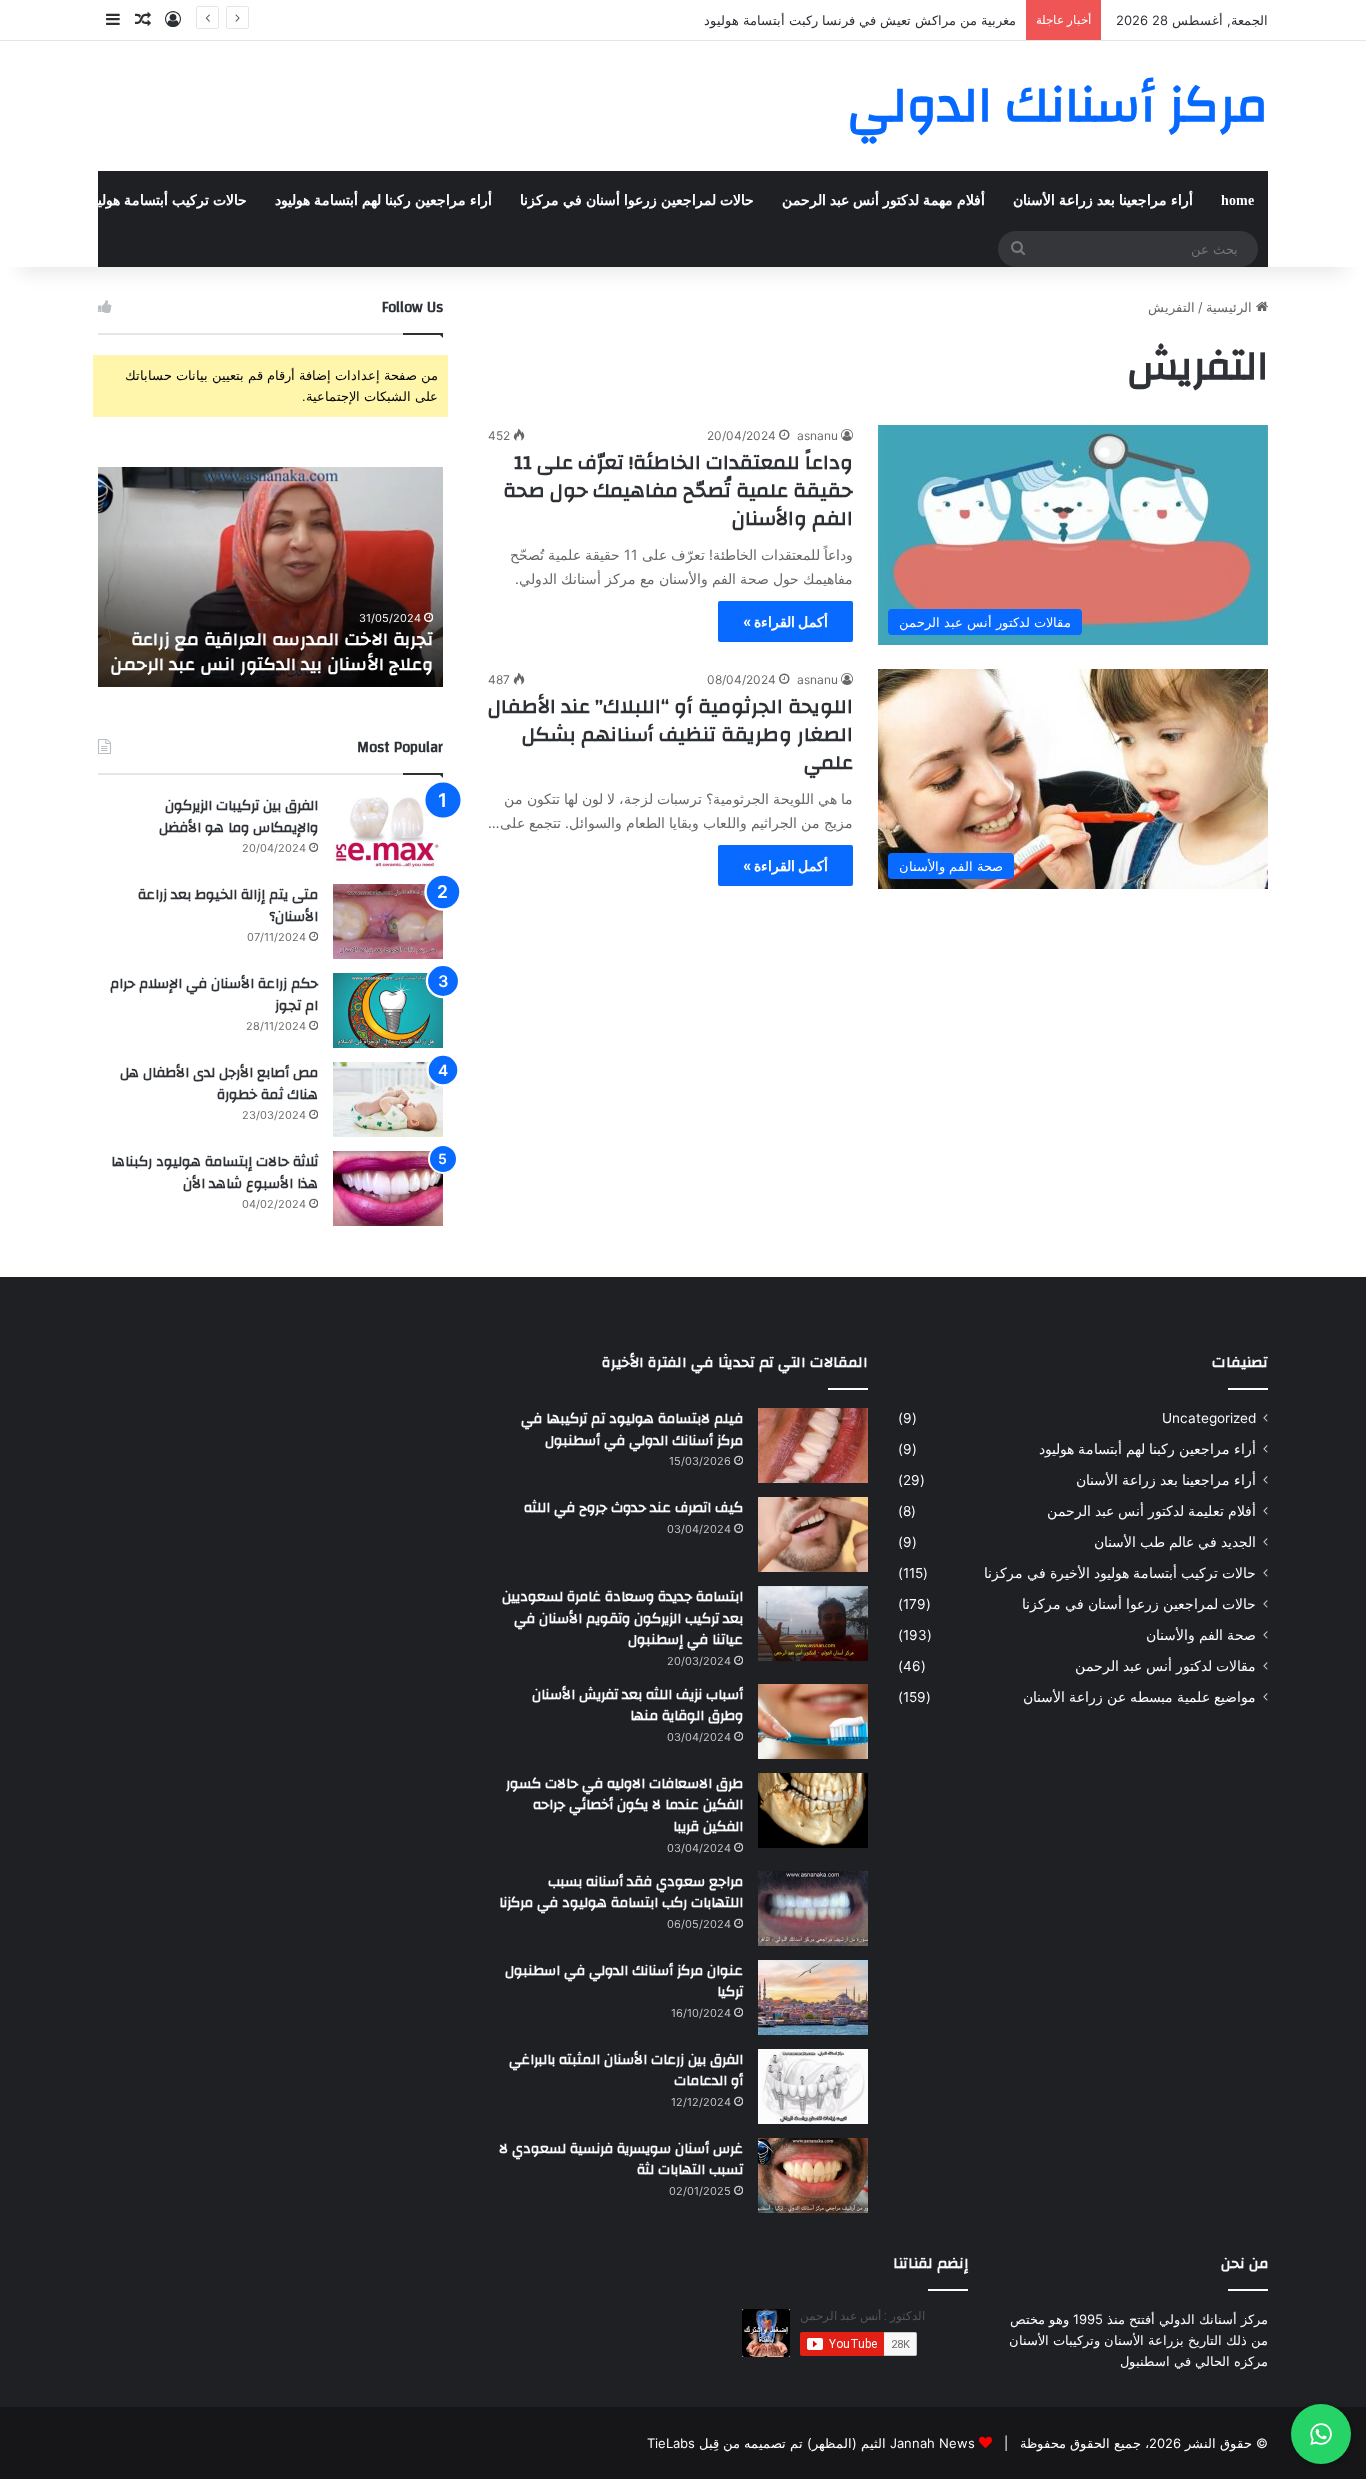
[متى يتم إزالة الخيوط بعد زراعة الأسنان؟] (388, 921)
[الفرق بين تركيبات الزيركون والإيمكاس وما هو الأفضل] (388, 832)
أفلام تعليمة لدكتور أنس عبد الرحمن (1151, 1511)
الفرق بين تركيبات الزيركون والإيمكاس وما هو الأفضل (238, 817)
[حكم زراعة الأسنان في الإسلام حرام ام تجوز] (388, 1010)
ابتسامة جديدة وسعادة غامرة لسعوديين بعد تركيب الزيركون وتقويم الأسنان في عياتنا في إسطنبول (622, 1618)
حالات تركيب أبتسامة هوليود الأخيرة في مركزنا (1120, 1573)
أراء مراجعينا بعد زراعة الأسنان (1103, 200)
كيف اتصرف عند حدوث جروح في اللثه (633, 1508)
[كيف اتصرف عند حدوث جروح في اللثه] (813, 1534)
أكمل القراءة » (785, 621)
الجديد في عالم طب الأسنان (1175, 1542)
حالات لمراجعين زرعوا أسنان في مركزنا (637, 200)
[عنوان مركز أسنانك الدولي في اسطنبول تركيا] (813, 1997)
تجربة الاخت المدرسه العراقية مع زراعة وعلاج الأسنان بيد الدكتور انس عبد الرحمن (271, 652)
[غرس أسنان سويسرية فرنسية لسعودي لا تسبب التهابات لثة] (813, 2175)
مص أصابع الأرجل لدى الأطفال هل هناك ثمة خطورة (219, 1084)
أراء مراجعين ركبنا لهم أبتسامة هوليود (383, 200)
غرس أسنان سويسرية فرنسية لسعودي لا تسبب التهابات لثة (621, 2160)
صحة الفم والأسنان (1201, 1635)
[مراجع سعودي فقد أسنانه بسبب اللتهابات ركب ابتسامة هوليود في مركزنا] (813, 1908)
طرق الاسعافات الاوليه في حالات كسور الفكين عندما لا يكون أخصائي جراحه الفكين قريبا (624, 1805)
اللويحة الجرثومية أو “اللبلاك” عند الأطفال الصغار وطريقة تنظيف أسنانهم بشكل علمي (670, 734)
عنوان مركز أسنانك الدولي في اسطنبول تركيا (624, 1982)
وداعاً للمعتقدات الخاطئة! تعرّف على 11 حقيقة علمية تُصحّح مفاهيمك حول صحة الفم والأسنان (678, 490)
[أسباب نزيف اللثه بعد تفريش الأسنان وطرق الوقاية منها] (813, 1721)
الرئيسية (1231, 307)
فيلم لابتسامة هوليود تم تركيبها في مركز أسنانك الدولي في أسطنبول (632, 1430)
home (1237, 200)
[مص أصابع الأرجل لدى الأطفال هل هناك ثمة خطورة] (388, 1099)
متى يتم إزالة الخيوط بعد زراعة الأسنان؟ (228, 906)
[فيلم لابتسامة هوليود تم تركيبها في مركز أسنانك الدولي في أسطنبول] (813, 1445)
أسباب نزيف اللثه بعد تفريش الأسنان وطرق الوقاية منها (637, 1706)
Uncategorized (1209, 1418)
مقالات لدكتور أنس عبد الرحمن (1165, 1666)
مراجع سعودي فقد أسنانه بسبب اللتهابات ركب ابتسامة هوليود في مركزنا (621, 1893)
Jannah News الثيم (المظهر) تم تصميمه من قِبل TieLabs (811, 2443)
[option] (270, 577)
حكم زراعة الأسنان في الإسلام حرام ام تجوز (214, 995)
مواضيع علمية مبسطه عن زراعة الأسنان (1139, 1697)
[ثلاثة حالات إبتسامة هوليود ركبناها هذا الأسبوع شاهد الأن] (388, 1188)
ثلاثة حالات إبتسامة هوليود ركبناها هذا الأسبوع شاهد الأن (214, 1173)
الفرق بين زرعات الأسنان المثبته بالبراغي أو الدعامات (626, 2071)
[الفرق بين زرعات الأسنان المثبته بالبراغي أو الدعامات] (813, 2086)
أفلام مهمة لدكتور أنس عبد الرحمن (883, 200)
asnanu (817, 435)
